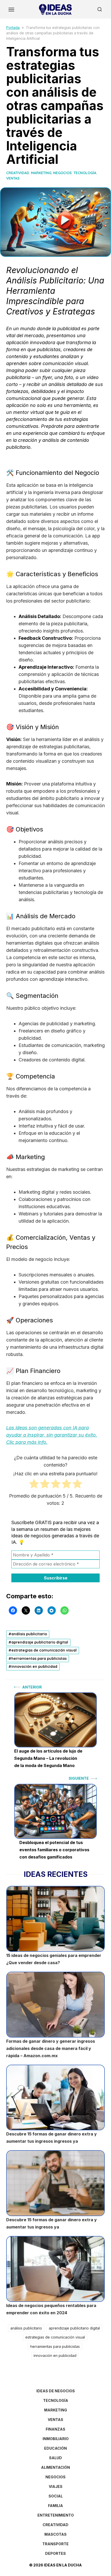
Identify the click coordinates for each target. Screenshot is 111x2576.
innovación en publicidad (34, 1667)
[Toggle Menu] (11, 9)
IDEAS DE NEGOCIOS (56, 2391)
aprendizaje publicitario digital (40, 1642)
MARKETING (41, 173)
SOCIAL (56, 2496)
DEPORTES (55, 2553)
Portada (13, 28)
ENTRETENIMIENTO (56, 2515)
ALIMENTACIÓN (55, 2467)
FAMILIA (55, 2506)
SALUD (55, 2458)
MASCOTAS (55, 2534)
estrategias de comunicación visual (44, 1650)
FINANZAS (55, 2429)
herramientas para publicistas (39, 1659)
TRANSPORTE (55, 2544)
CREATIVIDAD (18, 173)
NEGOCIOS (62, 173)
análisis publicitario (29, 1634)
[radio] (34, 1485)
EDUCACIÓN (55, 2448)
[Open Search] (100, 9)
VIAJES (56, 2486)
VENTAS (13, 178)
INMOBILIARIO (56, 2439)
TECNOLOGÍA (85, 173)
